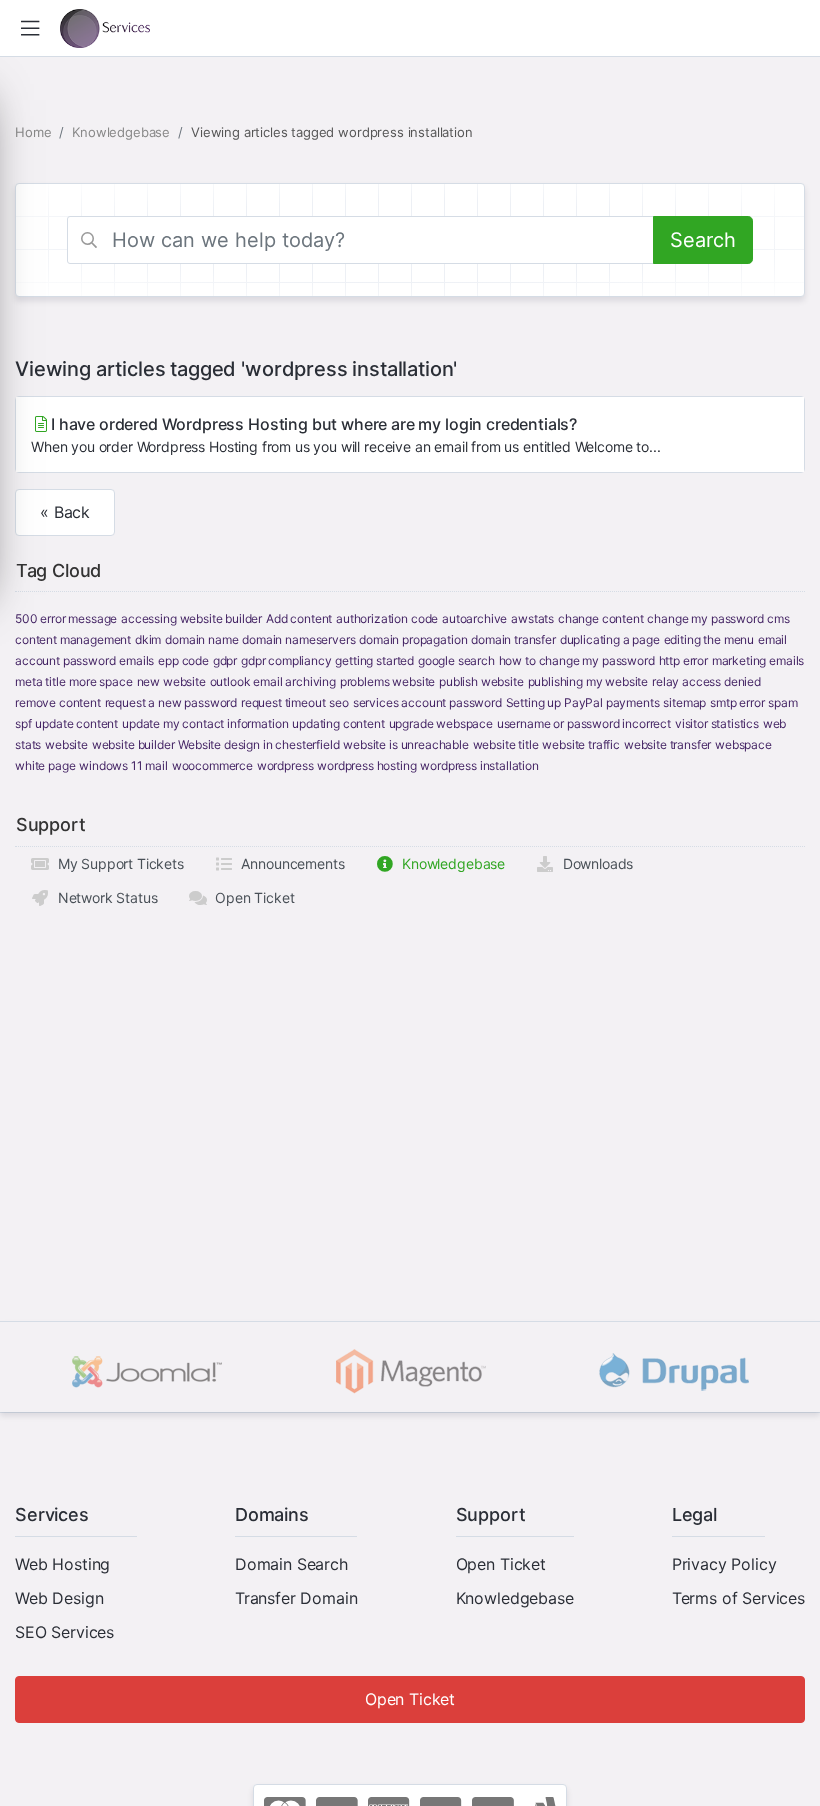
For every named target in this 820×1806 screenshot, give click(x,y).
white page (45, 765)
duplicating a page (610, 639)
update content (76, 723)
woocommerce (212, 765)
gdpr (225, 660)
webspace (743, 744)
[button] (30, 28)
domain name (201, 639)
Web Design (59, 1598)
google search (456, 660)
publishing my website (588, 681)
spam (782, 702)
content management (73, 639)
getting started (374, 660)
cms (778, 618)
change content (601, 618)
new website (171, 681)
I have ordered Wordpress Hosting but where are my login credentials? (345, 434)
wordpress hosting (366, 765)
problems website (387, 681)
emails (136, 660)
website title (506, 744)
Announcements (289, 863)
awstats (532, 618)
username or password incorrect (584, 723)
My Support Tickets (117, 863)
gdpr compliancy (286, 660)
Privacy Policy (724, 1564)
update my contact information (205, 723)
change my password (705, 618)
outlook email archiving (273, 681)
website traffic (581, 744)
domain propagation (413, 639)
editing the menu (709, 639)
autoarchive (474, 618)
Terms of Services (738, 1598)
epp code (183, 660)
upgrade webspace (441, 723)
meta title (40, 681)
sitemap (684, 702)
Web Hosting (62, 1564)
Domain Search (291, 1564)
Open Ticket (250, 897)
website (66, 744)
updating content (338, 723)
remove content (58, 702)
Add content (299, 618)
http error (683, 660)
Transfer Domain (296, 1598)
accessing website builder (191, 618)
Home (33, 132)
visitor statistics (717, 723)
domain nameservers (298, 639)
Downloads (594, 863)
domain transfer (513, 639)
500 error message (66, 618)
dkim (148, 639)
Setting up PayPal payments (583, 702)
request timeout (283, 702)
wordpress (285, 765)
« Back (65, 512)
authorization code (387, 618)
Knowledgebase (121, 132)
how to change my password (577, 660)
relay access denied (706, 681)
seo (339, 702)
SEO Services (64, 1632)
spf (23, 723)
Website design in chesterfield (258, 744)
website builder (133, 744)
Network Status (103, 897)
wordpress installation (479, 765)
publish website (481, 681)
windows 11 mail (123, 765)
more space (100, 681)
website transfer (667, 744)
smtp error (737, 702)
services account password (427, 702)
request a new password (171, 702)
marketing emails (758, 660)
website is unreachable (405, 744)
